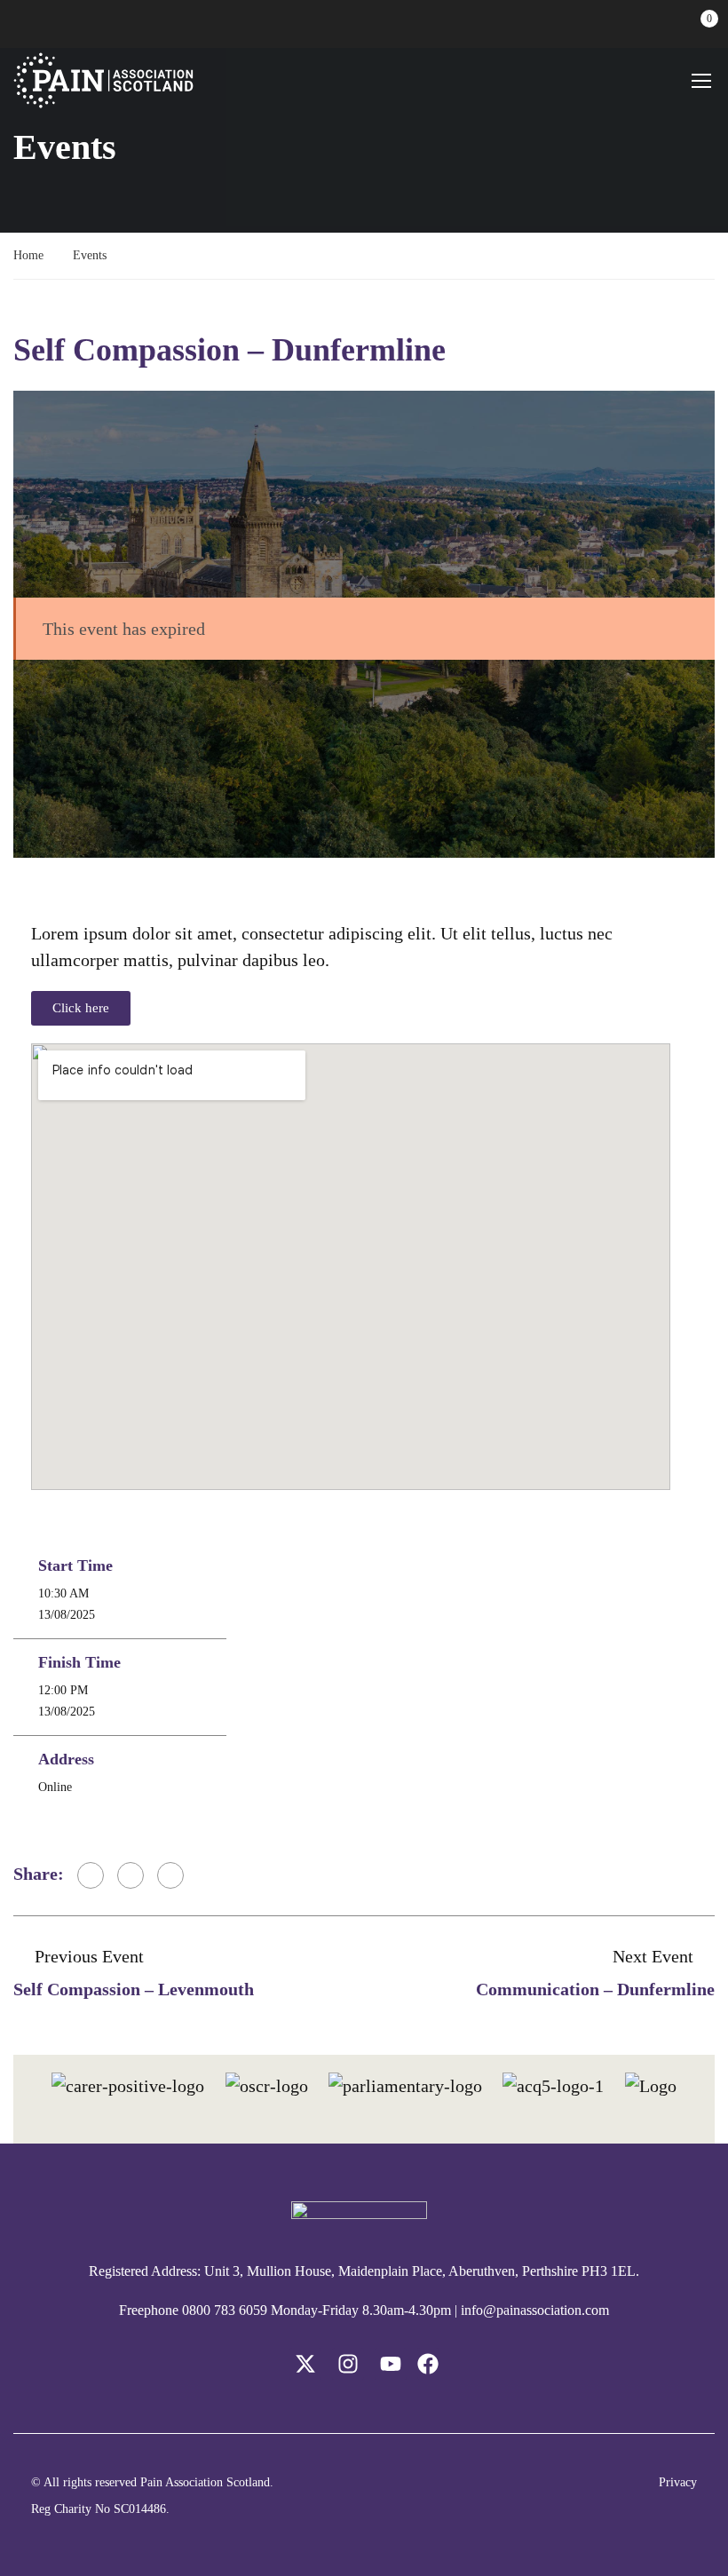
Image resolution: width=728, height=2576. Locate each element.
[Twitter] (131, 1875)
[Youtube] (391, 2364)
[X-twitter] (305, 2364)
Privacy (678, 2482)
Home (28, 255)
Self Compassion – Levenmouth (134, 1989)
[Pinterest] (170, 1875)
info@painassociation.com (535, 2310)
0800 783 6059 (225, 2310)
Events (90, 255)
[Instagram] (348, 2364)
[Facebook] (91, 1875)
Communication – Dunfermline (595, 1989)
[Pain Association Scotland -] (103, 80)
